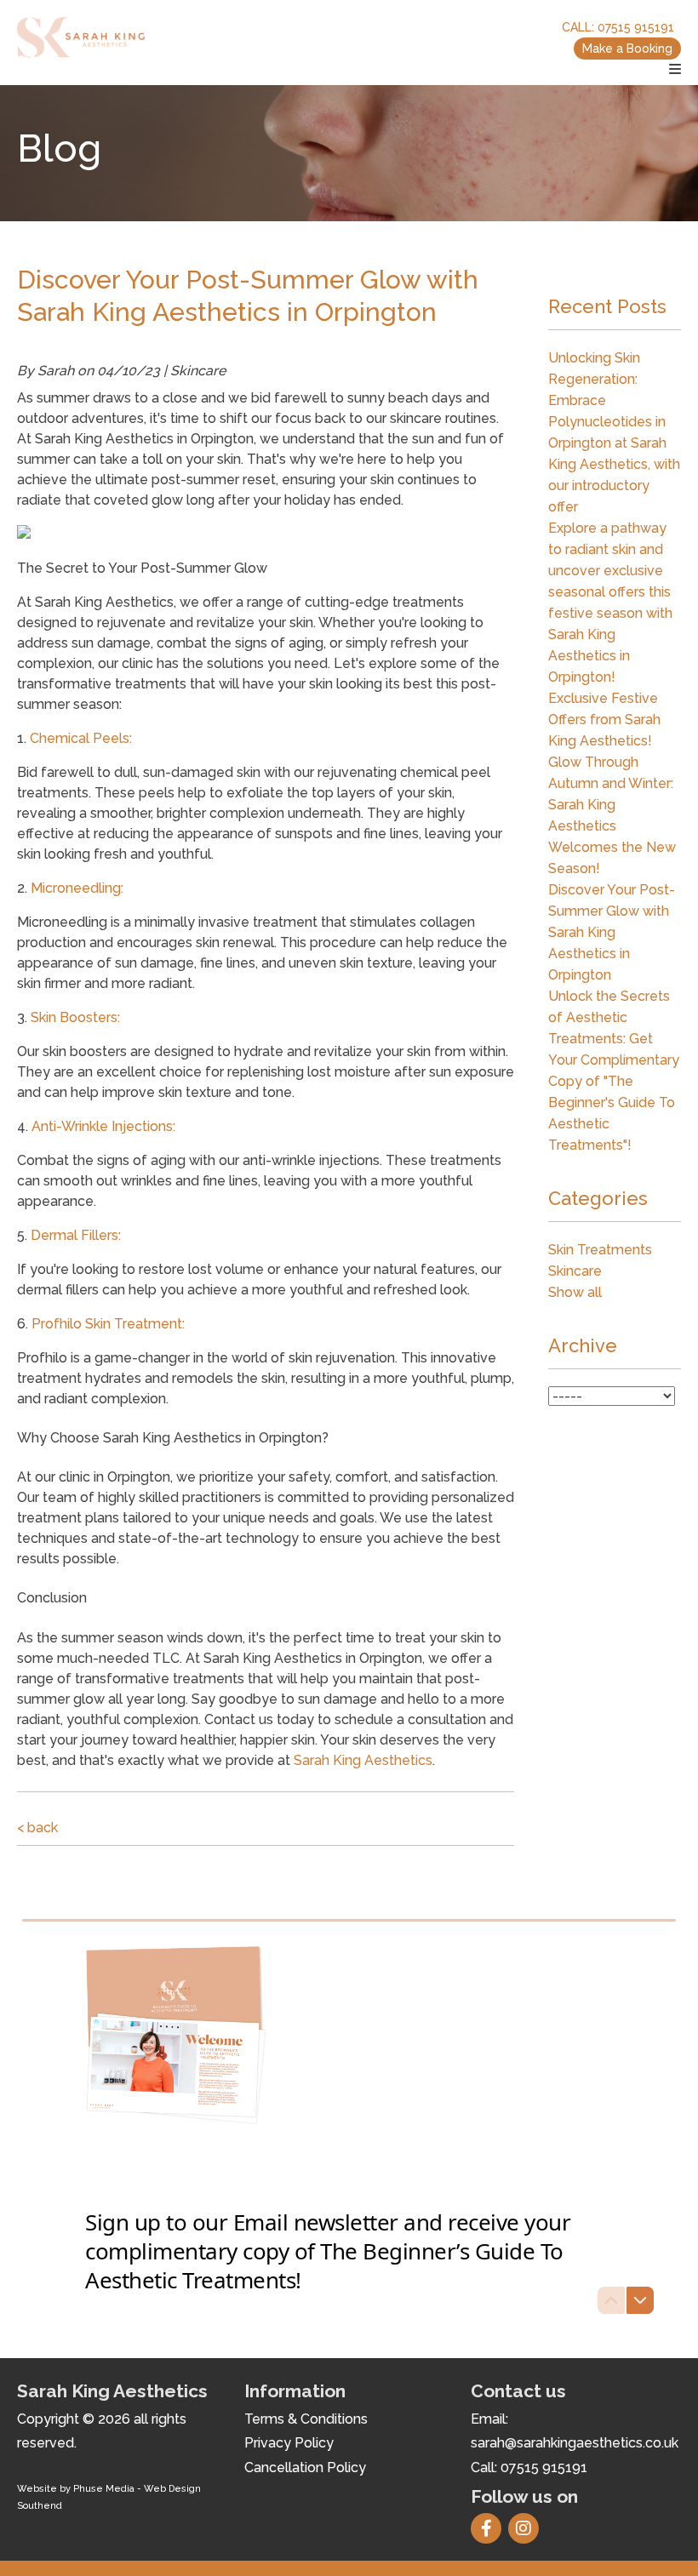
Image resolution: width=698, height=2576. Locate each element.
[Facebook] (489, 2530)
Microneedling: (77, 888)
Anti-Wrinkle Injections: (103, 1126)
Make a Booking (627, 49)
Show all (575, 1292)
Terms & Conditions (306, 2419)
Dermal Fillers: (76, 1235)
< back (37, 1828)
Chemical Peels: (81, 738)
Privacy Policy (289, 2443)
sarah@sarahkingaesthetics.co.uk (575, 2443)
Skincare (575, 1271)
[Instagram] (527, 2530)
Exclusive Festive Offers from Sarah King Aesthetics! (604, 720)
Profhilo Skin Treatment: (108, 1324)
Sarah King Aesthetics (363, 1760)
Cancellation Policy (305, 2467)
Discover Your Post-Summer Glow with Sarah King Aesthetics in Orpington (612, 932)
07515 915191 (636, 27)
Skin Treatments (600, 1250)
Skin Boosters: (75, 1017)
